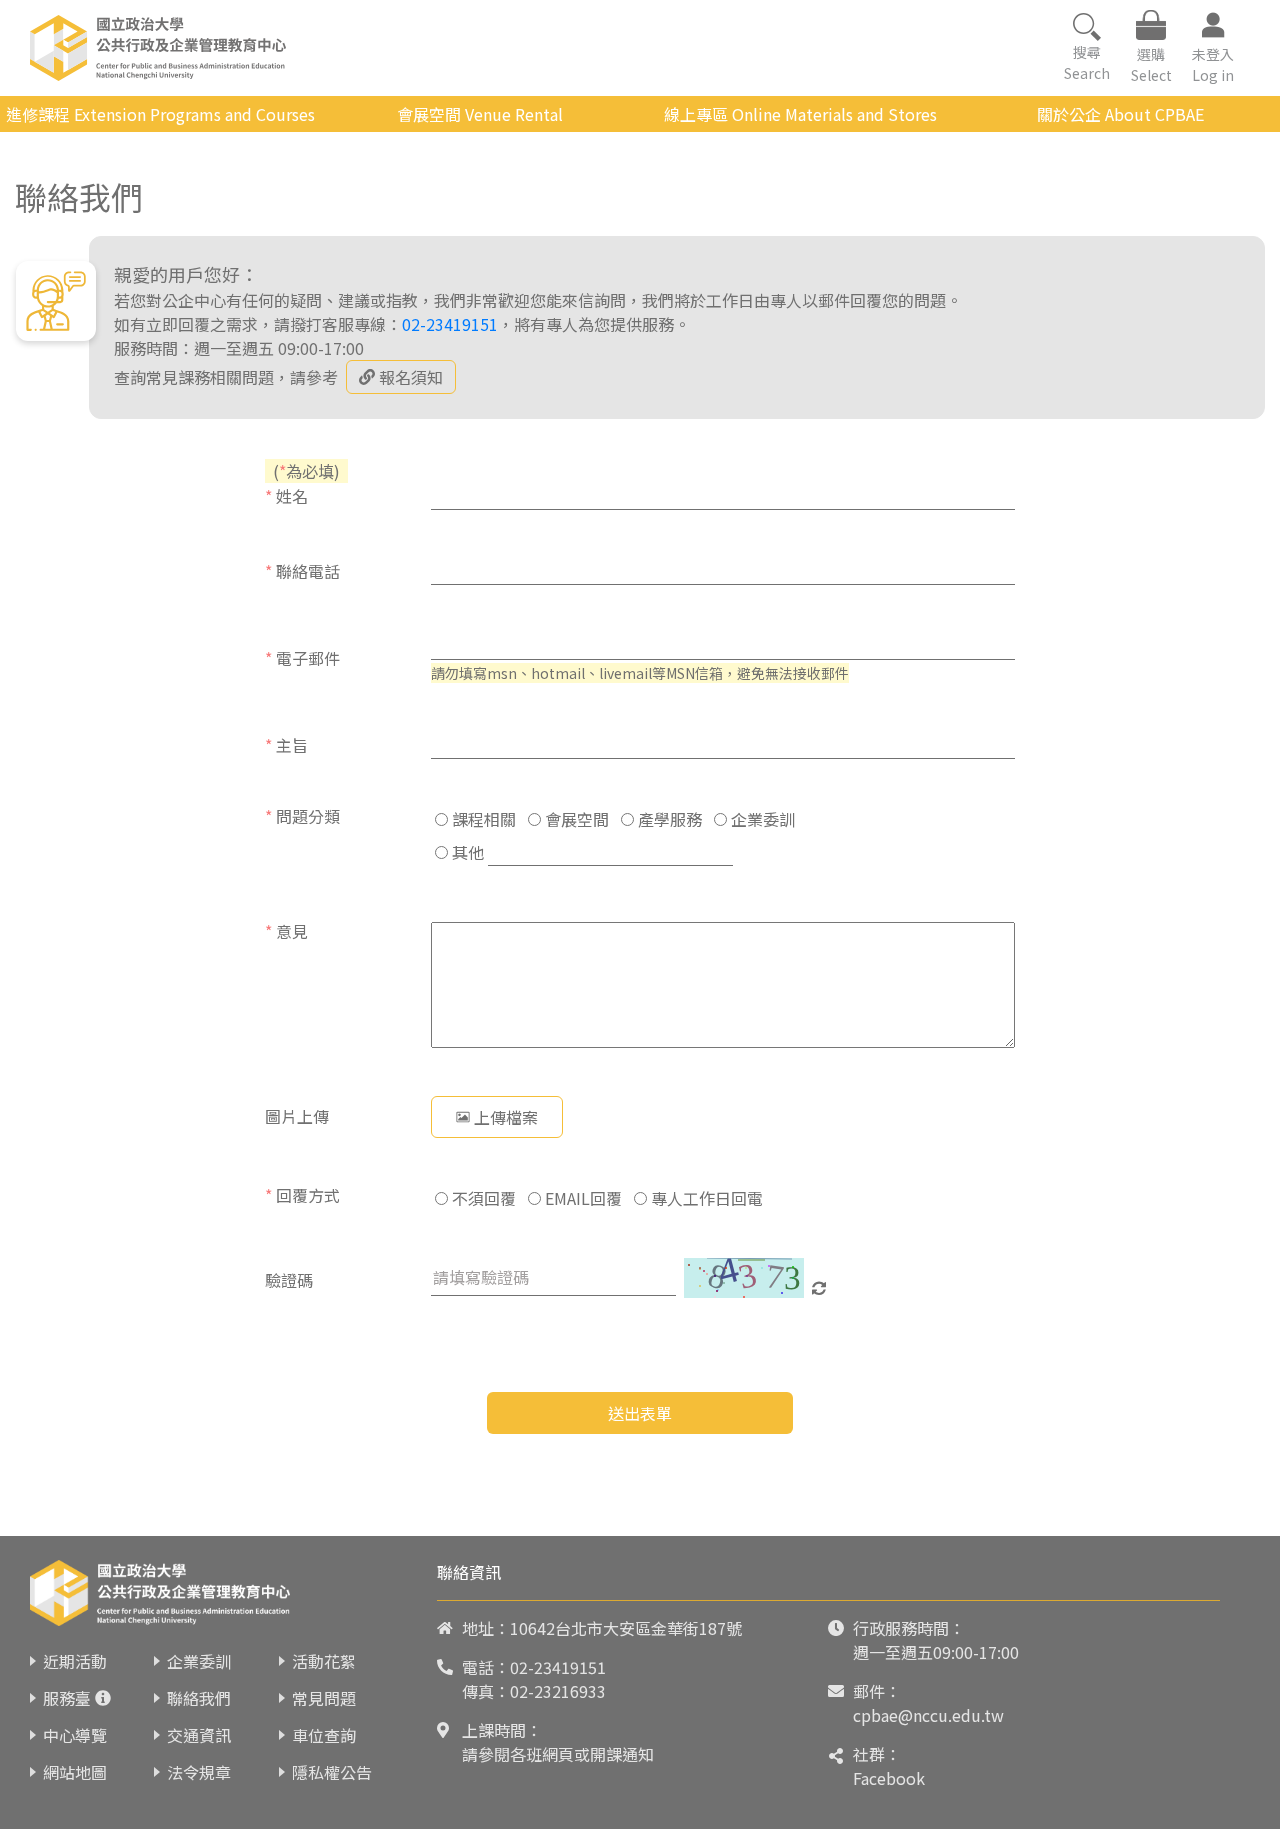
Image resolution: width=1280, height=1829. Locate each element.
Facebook (889, 1778)
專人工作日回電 (705, 1198)
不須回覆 (482, 1198)
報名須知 (411, 377)
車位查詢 (324, 1735)
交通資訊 (199, 1735)
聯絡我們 (199, 1698)
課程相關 (482, 819)
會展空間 (575, 819)
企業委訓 (761, 819)
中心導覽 (75, 1735)
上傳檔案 (506, 1117)
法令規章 (199, 1772)
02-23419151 (450, 324)
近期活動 (75, 1661)
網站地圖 (75, 1772)
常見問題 (324, 1698)
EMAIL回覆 (581, 1198)
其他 (466, 852)
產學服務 (668, 819)
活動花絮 (324, 1661)
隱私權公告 (332, 1772)
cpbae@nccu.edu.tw (928, 1715)
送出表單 (640, 1413)
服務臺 (67, 1698)
